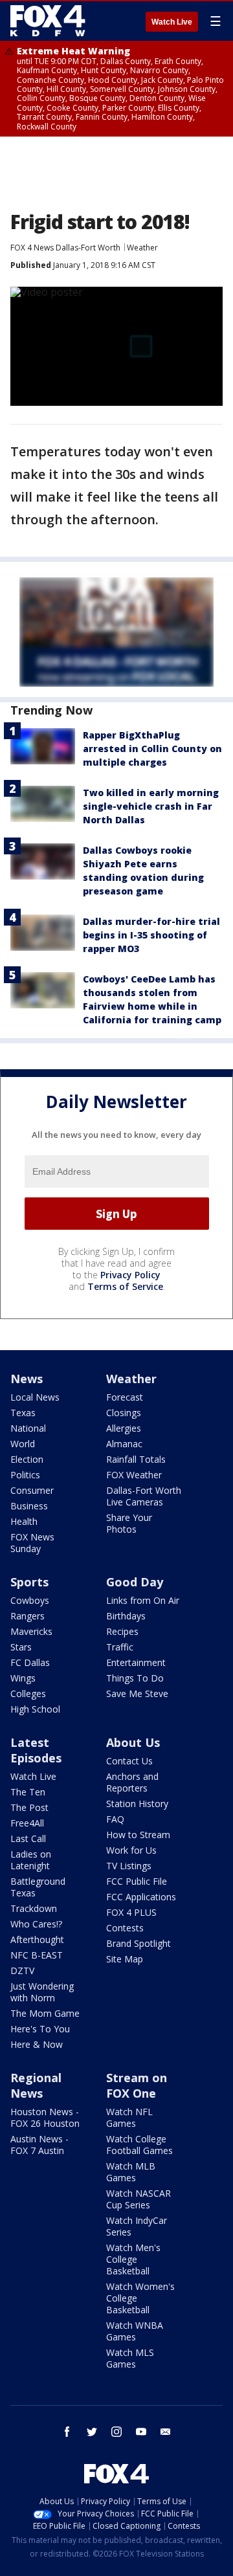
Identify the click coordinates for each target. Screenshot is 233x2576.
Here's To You (40, 2029)
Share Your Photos (129, 1523)
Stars (21, 1647)
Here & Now (37, 2044)
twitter (92, 2432)
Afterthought (37, 1939)
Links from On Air (143, 1600)
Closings (124, 1413)
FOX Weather (134, 1475)
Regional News (36, 2085)
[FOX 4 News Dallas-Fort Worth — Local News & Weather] (48, 21)
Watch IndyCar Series (137, 2226)
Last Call (28, 1838)
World (23, 1444)
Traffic (120, 1647)
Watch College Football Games (139, 2145)
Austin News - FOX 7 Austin (39, 2145)
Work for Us (131, 1850)
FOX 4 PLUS (131, 1912)
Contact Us (129, 1761)
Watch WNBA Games (135, 2331)
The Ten (28, 1792)
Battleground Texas (38, 1887)
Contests (125, 1928)
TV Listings (129, 1866)
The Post (29, 1807)
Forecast (125, 1397)
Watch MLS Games (130, 2358)
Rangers (28, 1616)
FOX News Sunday (32, 1543)
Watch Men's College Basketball (133, 2259)
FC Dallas (30, 1662)
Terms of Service (125, 1286)
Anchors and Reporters (132, 1782)
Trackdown (34, 1908)
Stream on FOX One (137, 2085)
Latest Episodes (36, 1750)
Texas (23, 1413)
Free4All (27, 1823)
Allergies (124, 1428)
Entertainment (136, 1662)
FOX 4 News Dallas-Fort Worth (65, 248)
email (166, 2432)
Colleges (28, 1693)
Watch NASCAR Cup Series (139, 2199)
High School (35, 1709)
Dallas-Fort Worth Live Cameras (144, 1496)
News (27, 1379)
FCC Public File (137, 1881)
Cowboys (30, 1600)
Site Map (125, 1959)
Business (29, 1506)
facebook (67, 2432)
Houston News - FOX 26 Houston (45, 2117)
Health (24, 1521)
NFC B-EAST (37, 1955)
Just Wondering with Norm (42, 1992)
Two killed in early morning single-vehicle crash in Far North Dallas (151, 806)
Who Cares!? (36, 1924)
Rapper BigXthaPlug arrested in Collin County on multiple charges (152, 749)
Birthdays (126, 1616)
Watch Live (172, 22)
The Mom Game (45, 2013)
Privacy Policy (130, 1275)
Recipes (122, 1631)
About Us (133, 1742)
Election (27, 1459)
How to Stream (138, 1835)
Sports (29, 1582)
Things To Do (135, 1678)
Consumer (32, 1490)
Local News (35, 1397)
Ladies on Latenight (31, 1860)
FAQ (115, 1819)
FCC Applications (141, 1897)
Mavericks (31, 1631)
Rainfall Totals (136, 1459)
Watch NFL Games (129, 2117)
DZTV (22, 1971)
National (28, 1428)
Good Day (135, 1582)
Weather (142, 248)
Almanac (124, 1444)
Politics (25, 1475)
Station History (137, 1804)
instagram (116, 2432)
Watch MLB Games (131, 2172)
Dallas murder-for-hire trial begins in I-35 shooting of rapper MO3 (151, 935)
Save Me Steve (137, 1693)
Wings (23, 1678)
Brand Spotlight (139, 1943)
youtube (141, 2432)
